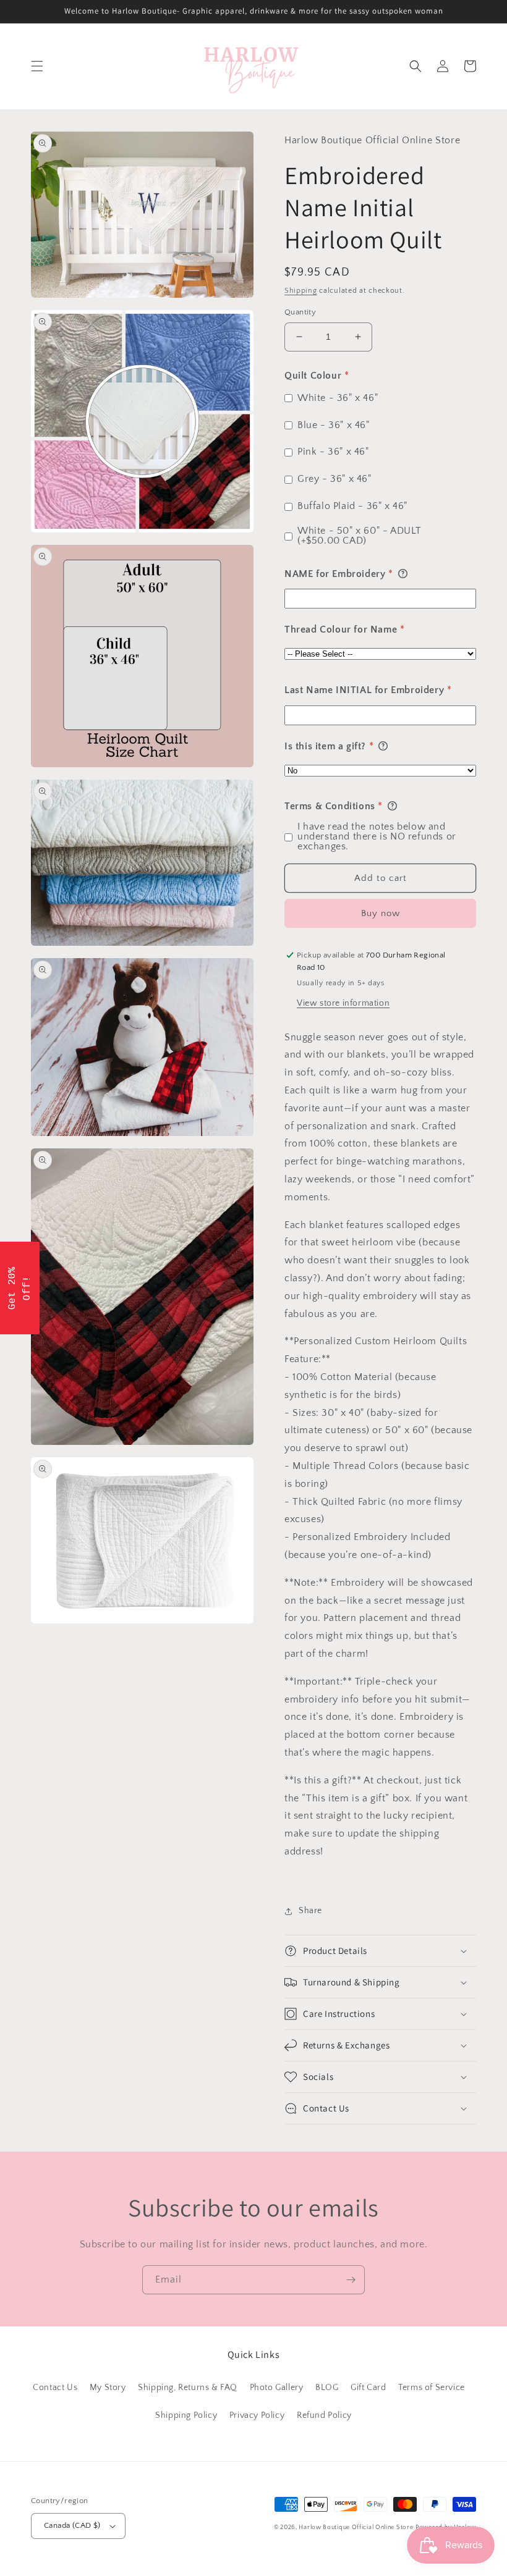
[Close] (414, 1179)
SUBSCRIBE (340, 1342)
